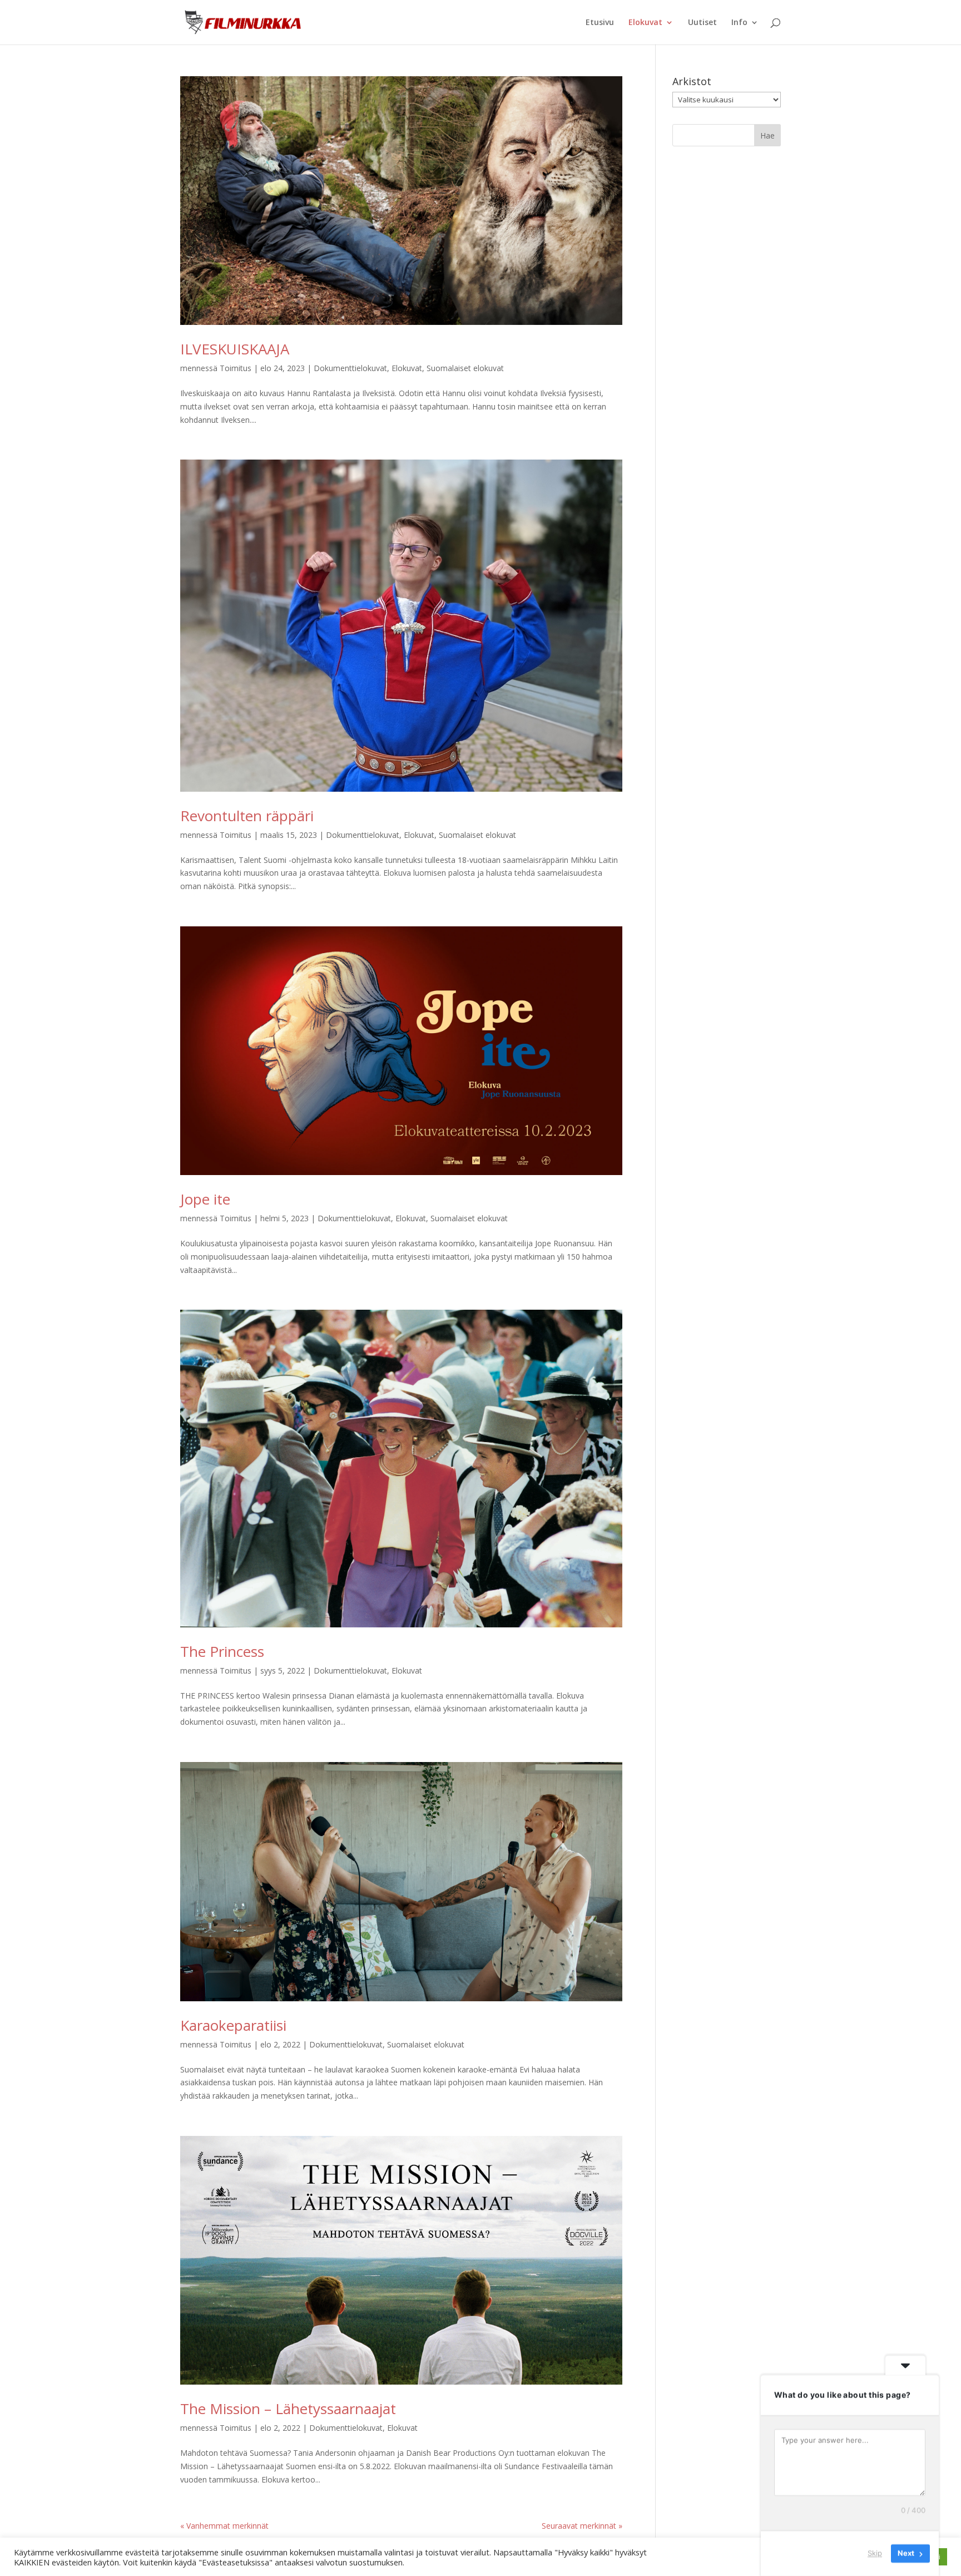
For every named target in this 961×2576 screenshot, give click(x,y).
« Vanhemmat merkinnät (224, 2526)
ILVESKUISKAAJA (235, 349)
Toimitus (236, 368)
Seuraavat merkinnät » (582, 2526)
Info (739, 23)
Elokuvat (645, 23)
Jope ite (205, 1199)
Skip (875, 2553)
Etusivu (600, 23)
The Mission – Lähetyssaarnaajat (288, 2409)
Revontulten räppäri (247, 816)
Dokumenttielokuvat (350, 368)
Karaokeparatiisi (233, 2025)
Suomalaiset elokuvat (465, 368)
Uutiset (702, 23)
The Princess (222, 1651)
